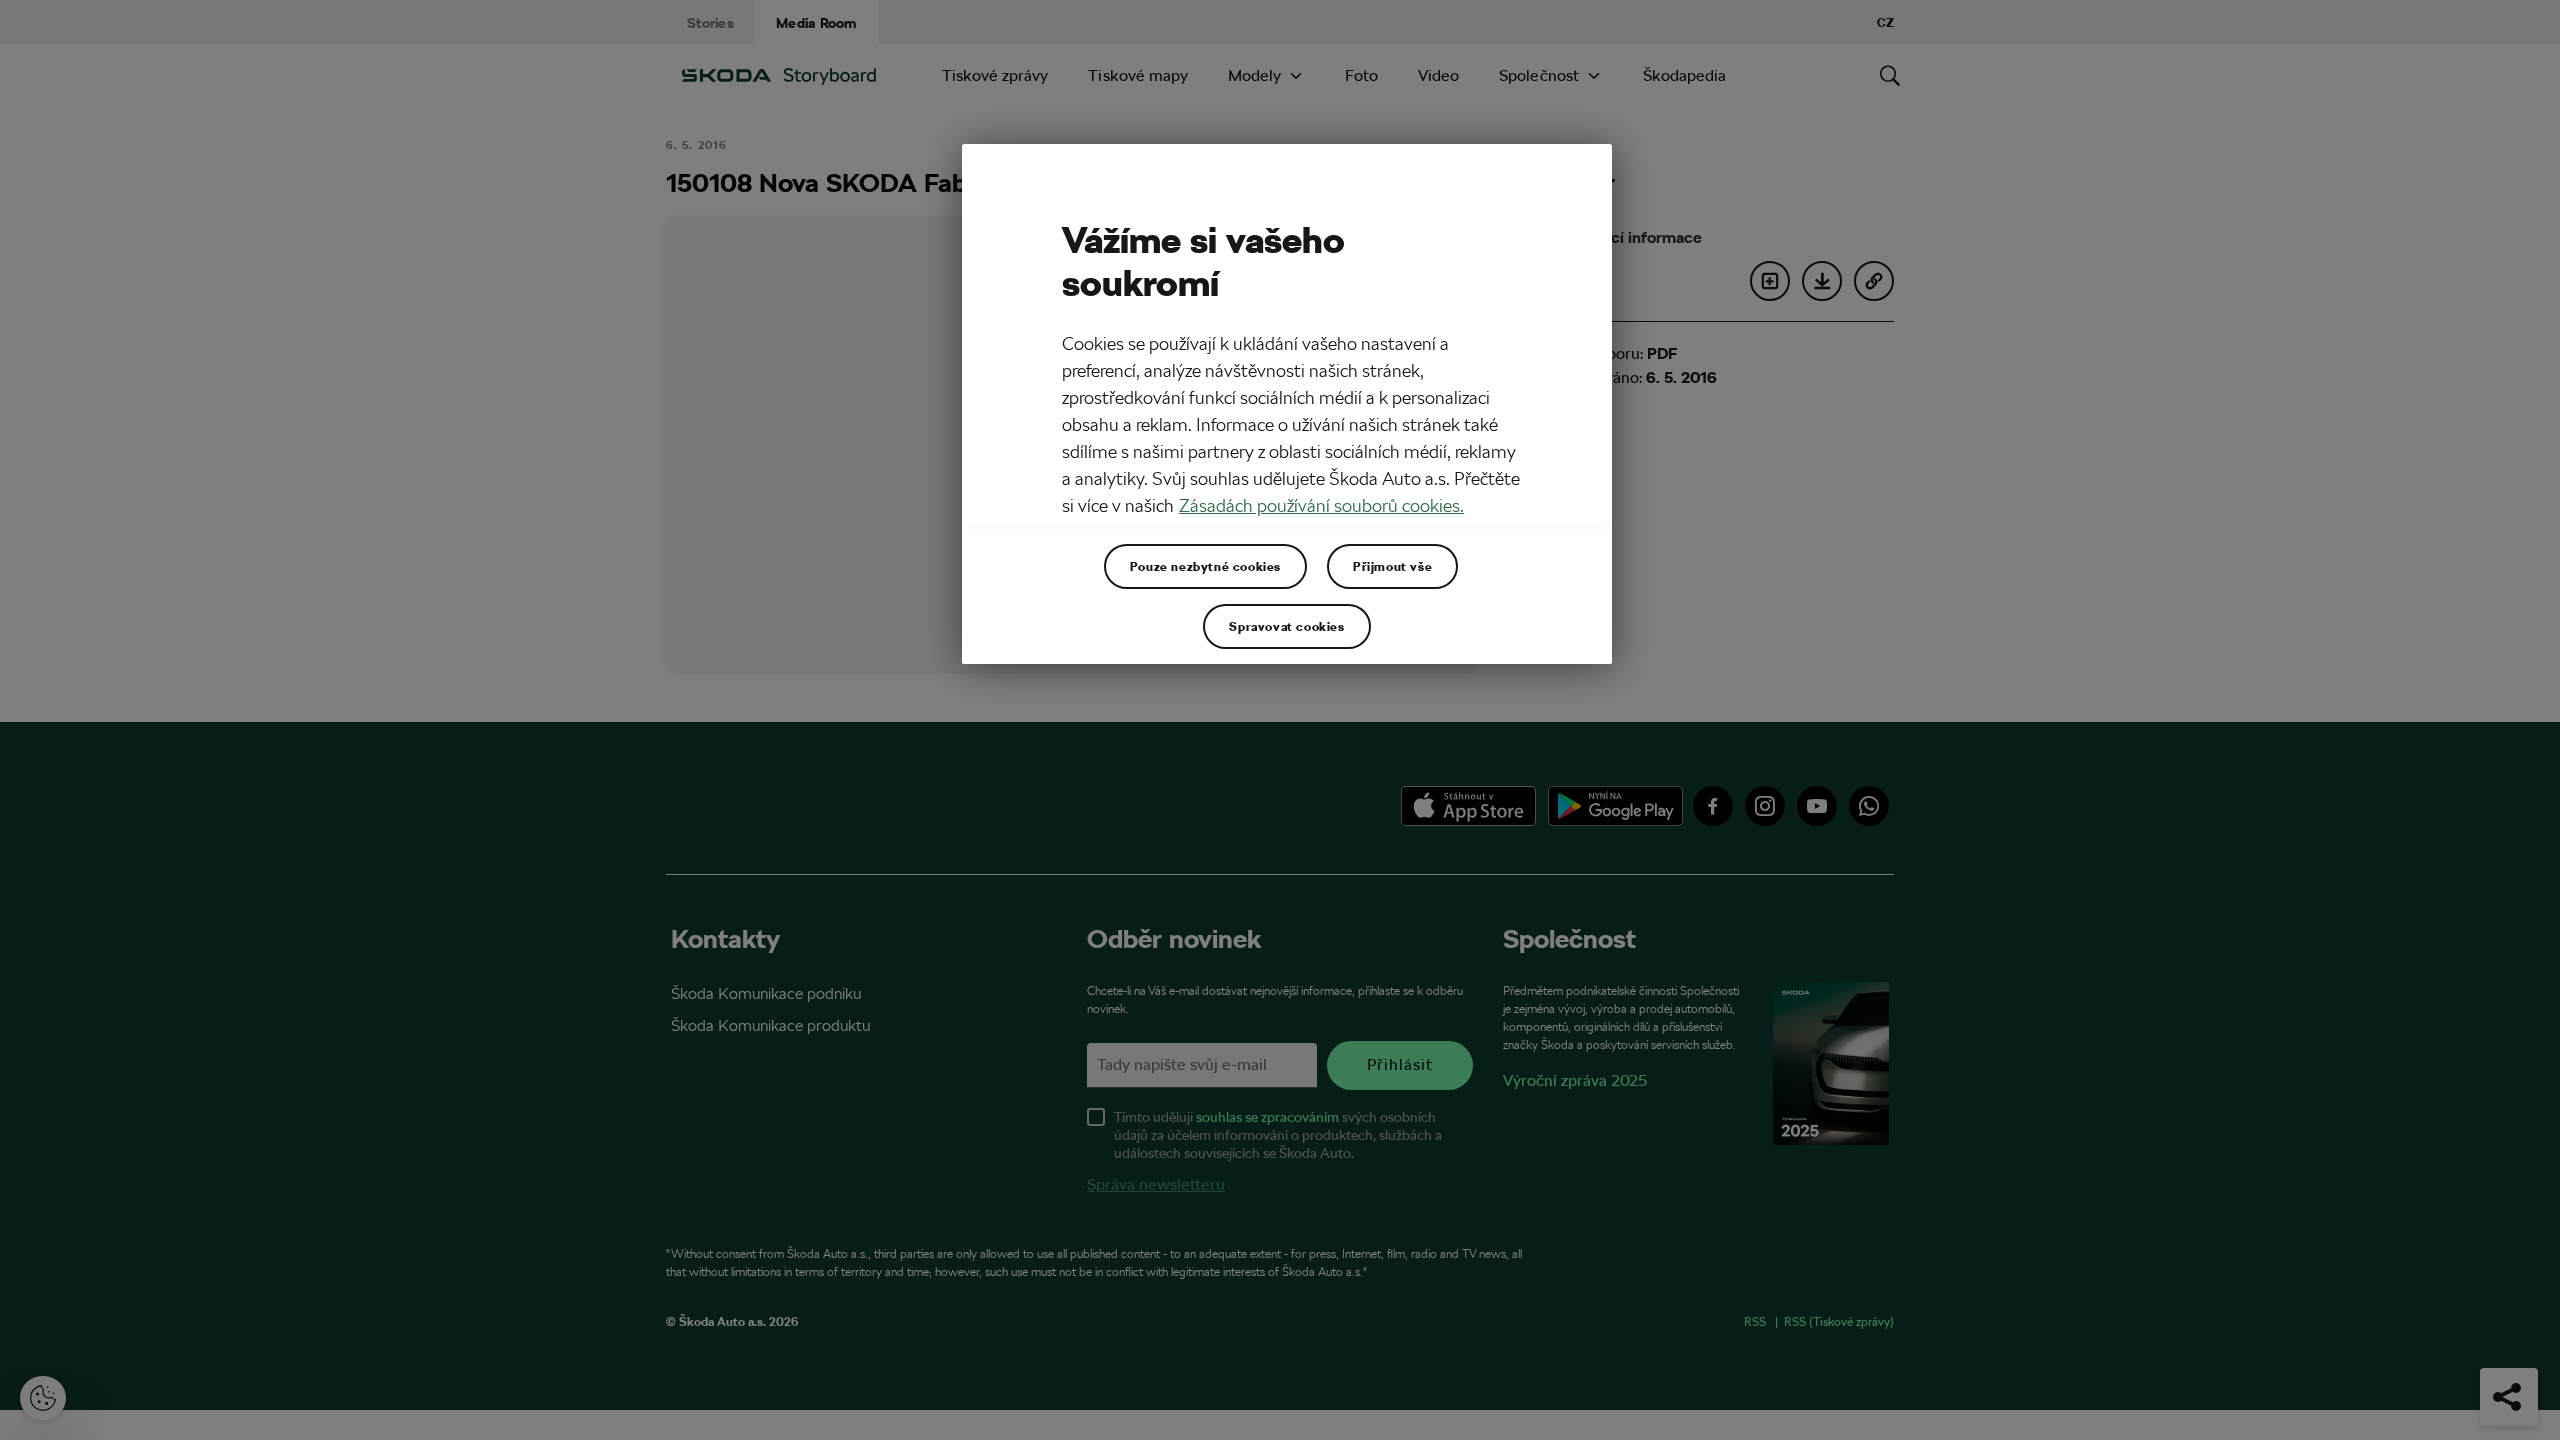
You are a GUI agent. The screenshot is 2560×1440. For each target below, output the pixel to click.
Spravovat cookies (1286, 626)
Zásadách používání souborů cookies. (1321, 505)
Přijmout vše (1392, 566)
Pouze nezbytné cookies (1205, 566)
